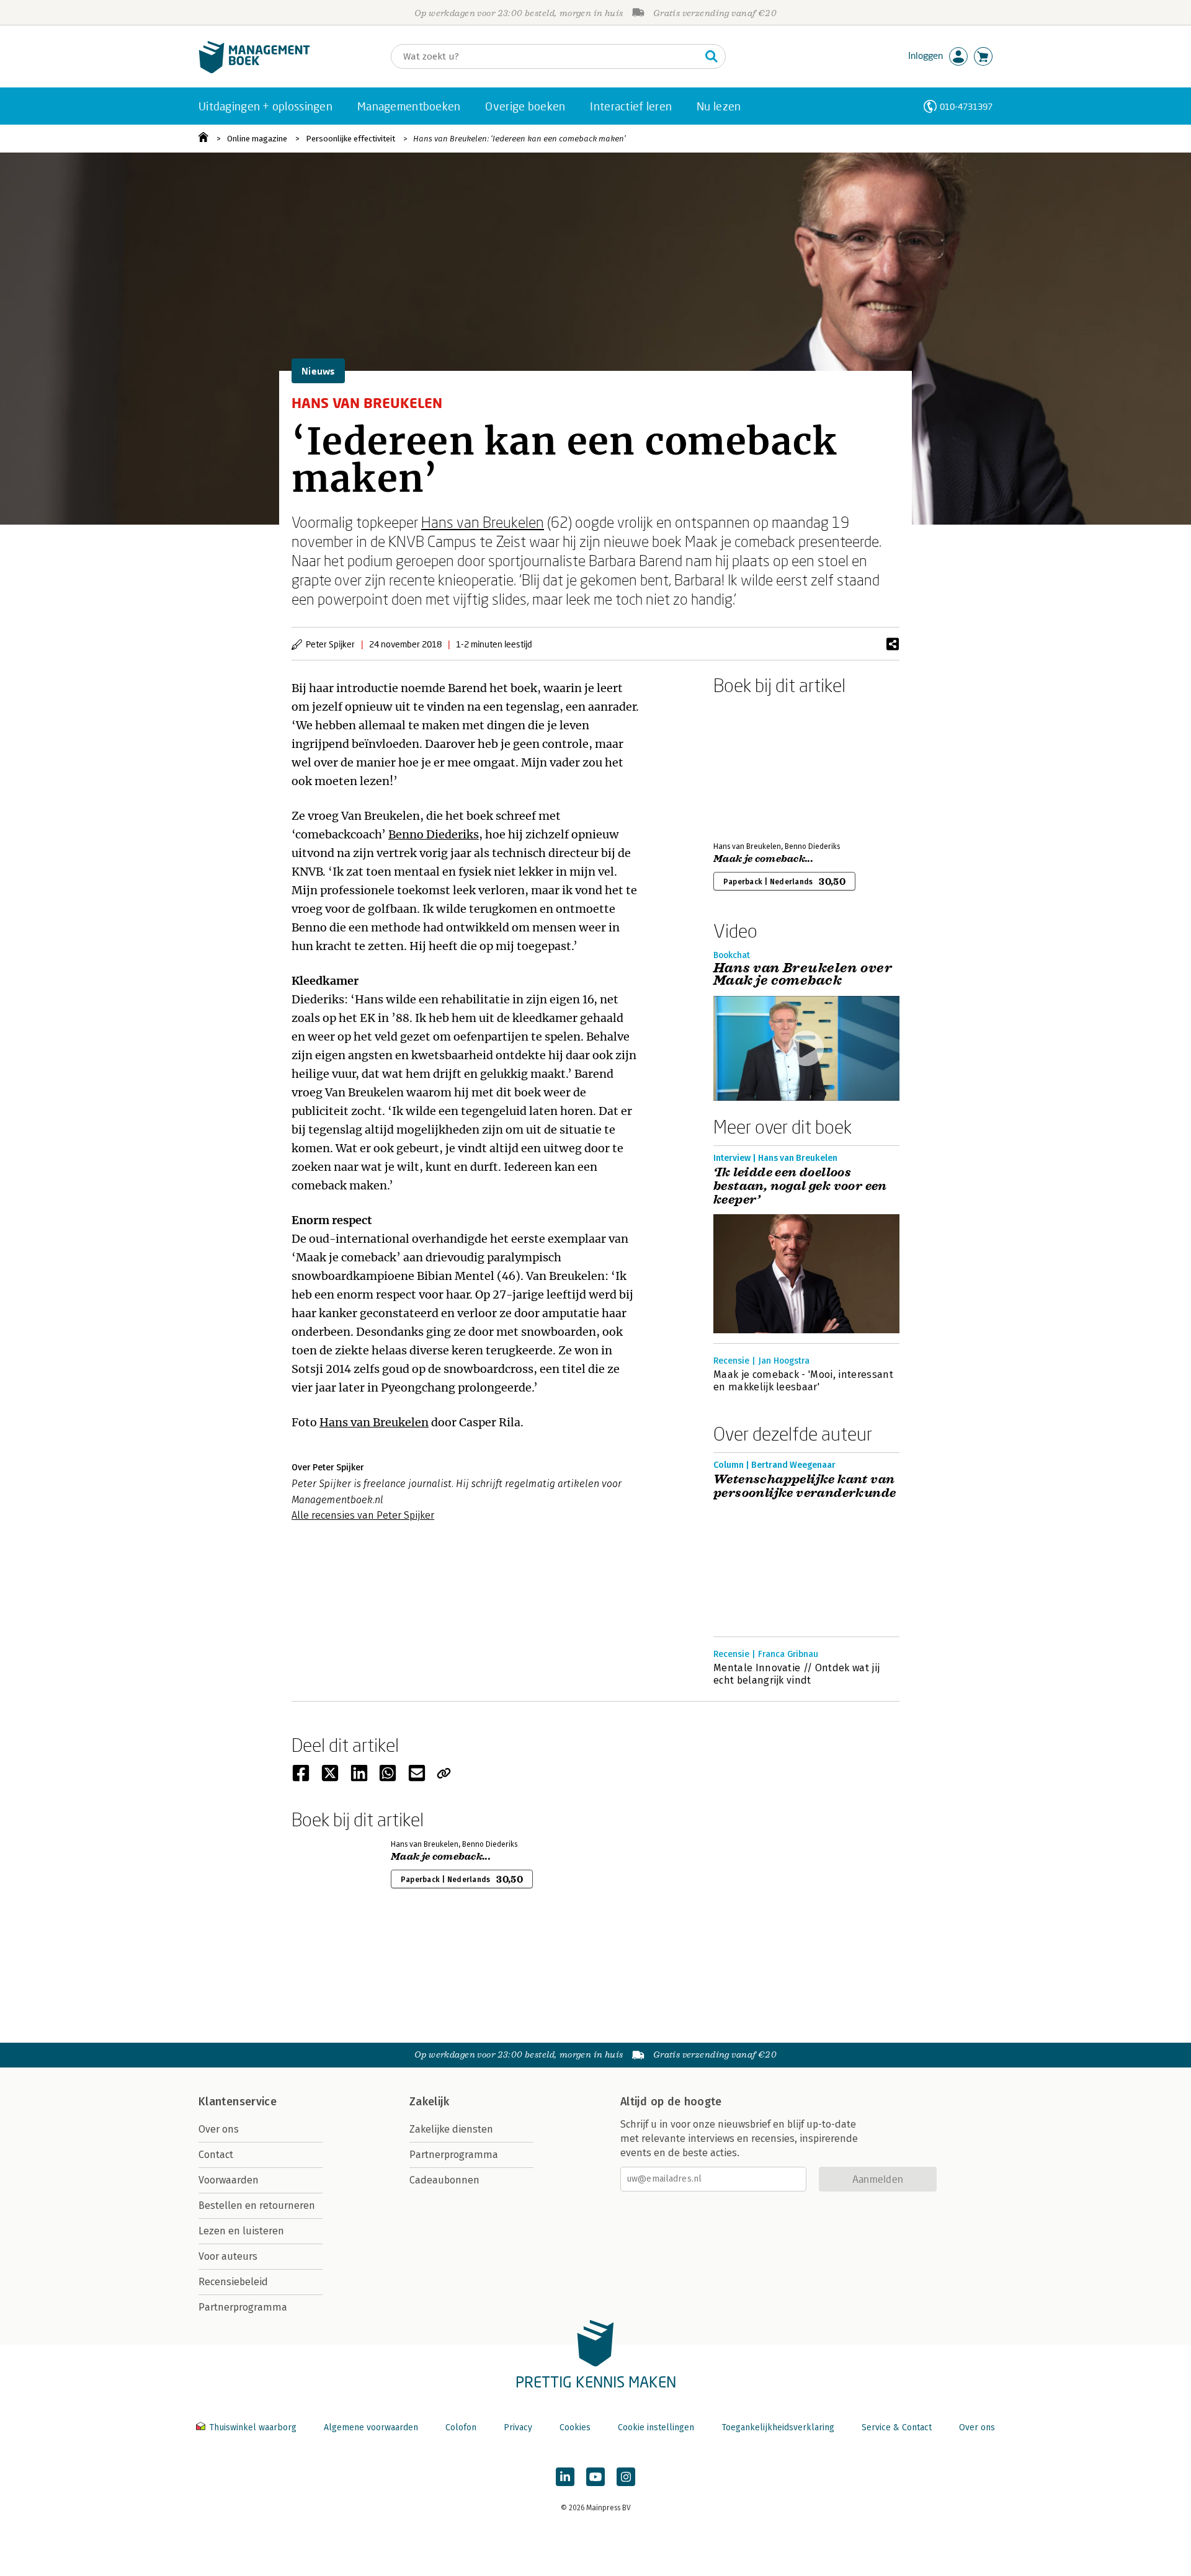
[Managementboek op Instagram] (626, 2477)
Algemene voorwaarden (371, 2427)
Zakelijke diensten (451, 2129)
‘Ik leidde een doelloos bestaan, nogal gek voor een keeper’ (800, 1186)
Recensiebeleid (233, 2282)
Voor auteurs (228, 2256)
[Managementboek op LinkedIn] (565, 2477)
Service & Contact (897, 2427)
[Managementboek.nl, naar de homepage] (254, 70)
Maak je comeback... (763, 859)
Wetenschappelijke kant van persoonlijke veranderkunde (805, 1486)
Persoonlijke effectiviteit (350, 139)
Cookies (575, 2427)
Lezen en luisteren (241, 2231)
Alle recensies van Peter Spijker (363, 1515)
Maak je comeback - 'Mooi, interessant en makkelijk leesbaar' (803, 1381)
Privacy (518, 2427)
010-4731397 (966, 106)
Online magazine (257, 139)
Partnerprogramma (243, 2307)
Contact (216, 2155)
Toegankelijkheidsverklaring (778, 2427)
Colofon (461, 2427)
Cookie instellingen (656, 2427)
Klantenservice (238, 2102)
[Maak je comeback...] (757, 766)
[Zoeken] (711, 56)
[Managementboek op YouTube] (595, 2477)
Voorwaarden (229, 2180)
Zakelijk (429, 2102)
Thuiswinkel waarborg (253, 2427)
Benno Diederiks (434, 834)
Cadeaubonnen (444, 2180)
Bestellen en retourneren (257, 2205)
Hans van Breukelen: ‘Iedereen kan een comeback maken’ (520, 139)
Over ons (219, 2129)
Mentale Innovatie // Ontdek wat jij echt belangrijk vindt (796, 1674)
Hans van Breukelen (483, 522)
